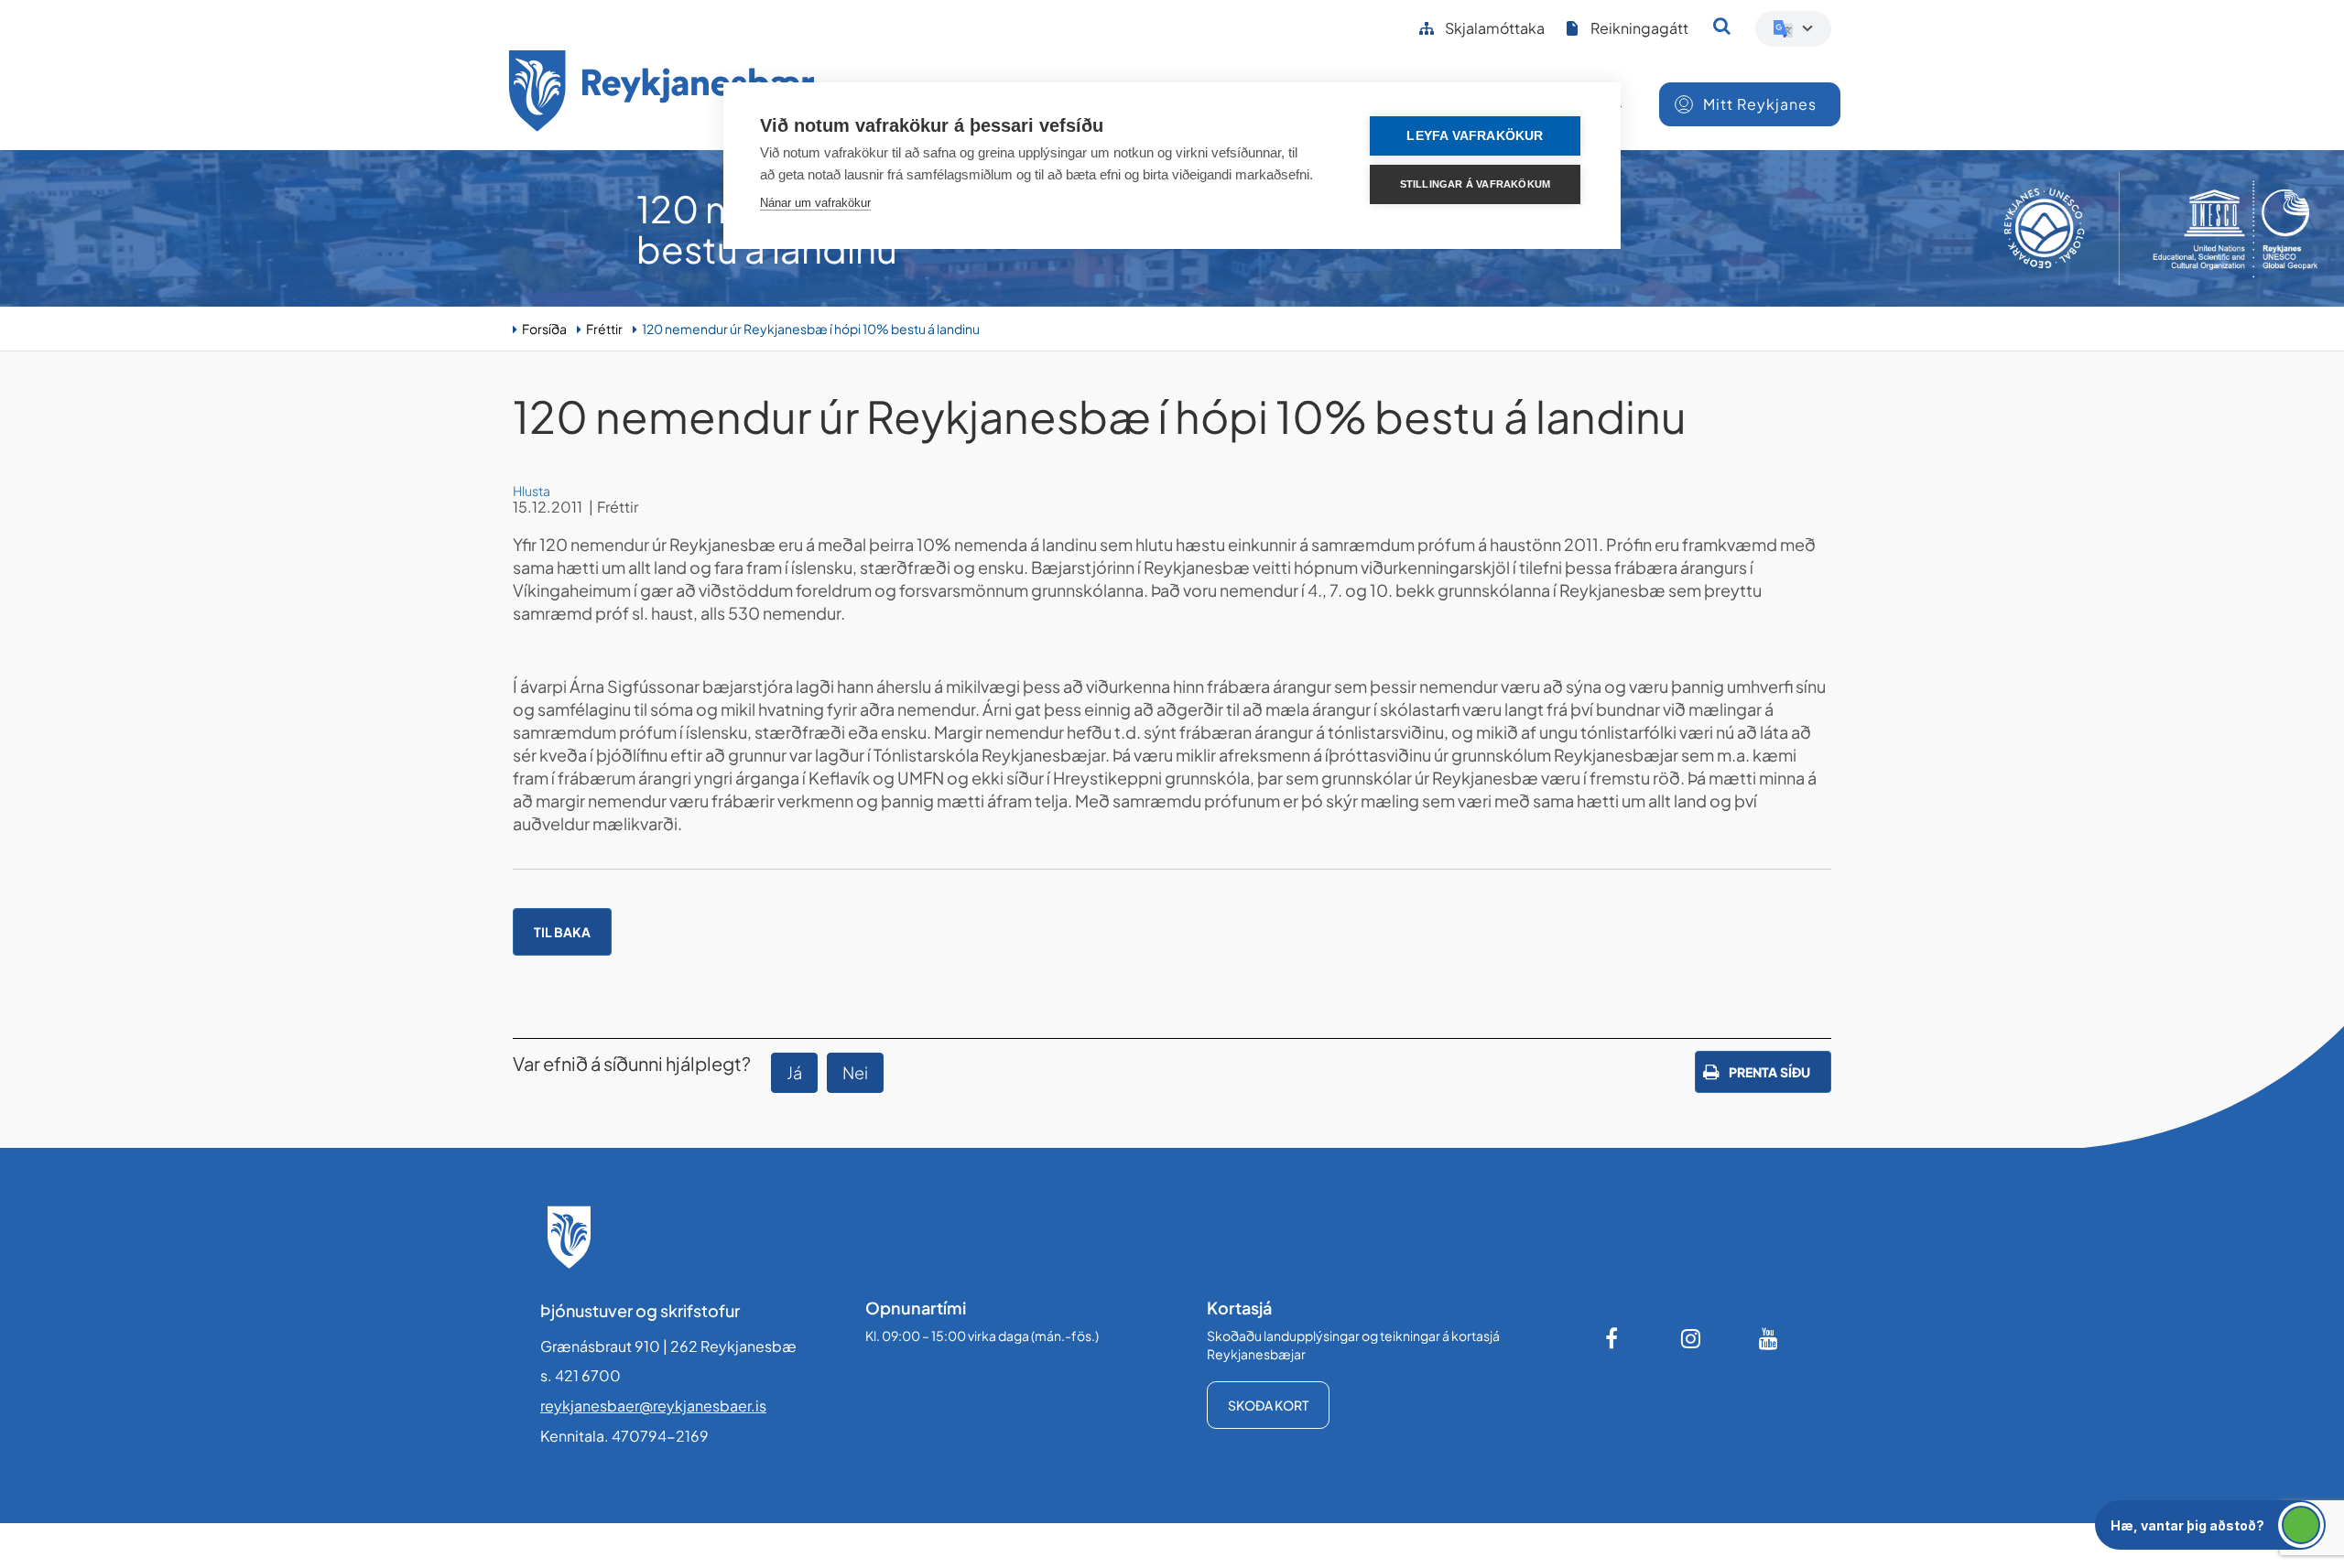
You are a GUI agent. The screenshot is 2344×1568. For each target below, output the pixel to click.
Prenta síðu (1769, 1072)
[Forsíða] (662, 94)
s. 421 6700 (581, 1375)
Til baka (562, 932)
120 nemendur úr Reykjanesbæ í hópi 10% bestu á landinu (811, 329)
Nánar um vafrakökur (815, 203)
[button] (2210, 1525)
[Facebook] (1613, 1338)
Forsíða (544, 329)
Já (794, 1072)
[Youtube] (1769, 1338)
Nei (855, 1072)
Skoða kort (1268, 1405)
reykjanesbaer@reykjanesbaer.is (653, 1406)
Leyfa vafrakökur (1475, 136)
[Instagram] (1691, 1338)
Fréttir (604, 329)
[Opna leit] (1722, 26)
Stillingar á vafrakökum (1476, 184)
